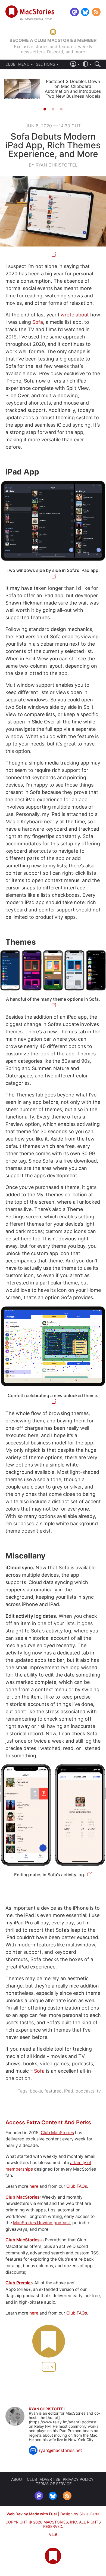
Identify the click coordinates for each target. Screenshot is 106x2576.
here (34, 2186)
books (36, 2091)
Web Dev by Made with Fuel (32, 2514)
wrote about (75, 315)
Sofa (38, 322)
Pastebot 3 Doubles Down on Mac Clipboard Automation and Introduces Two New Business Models (73, 89)
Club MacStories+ (24, 2240)
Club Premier (19, 2283)
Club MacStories (57, 2133)
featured (53, 2091)
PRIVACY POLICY (78, 2479)
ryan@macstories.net (60, 2450)
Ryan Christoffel (47, 2409)
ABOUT (18, 2479)
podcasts (85, 2091)
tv (99, 2091)
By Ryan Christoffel (53, 165)
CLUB (10, 64)
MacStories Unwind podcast (42, 2223)
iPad (69, 2091)
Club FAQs (77, 2186)
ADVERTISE (50, 2479)
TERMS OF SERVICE (54, 2484)
